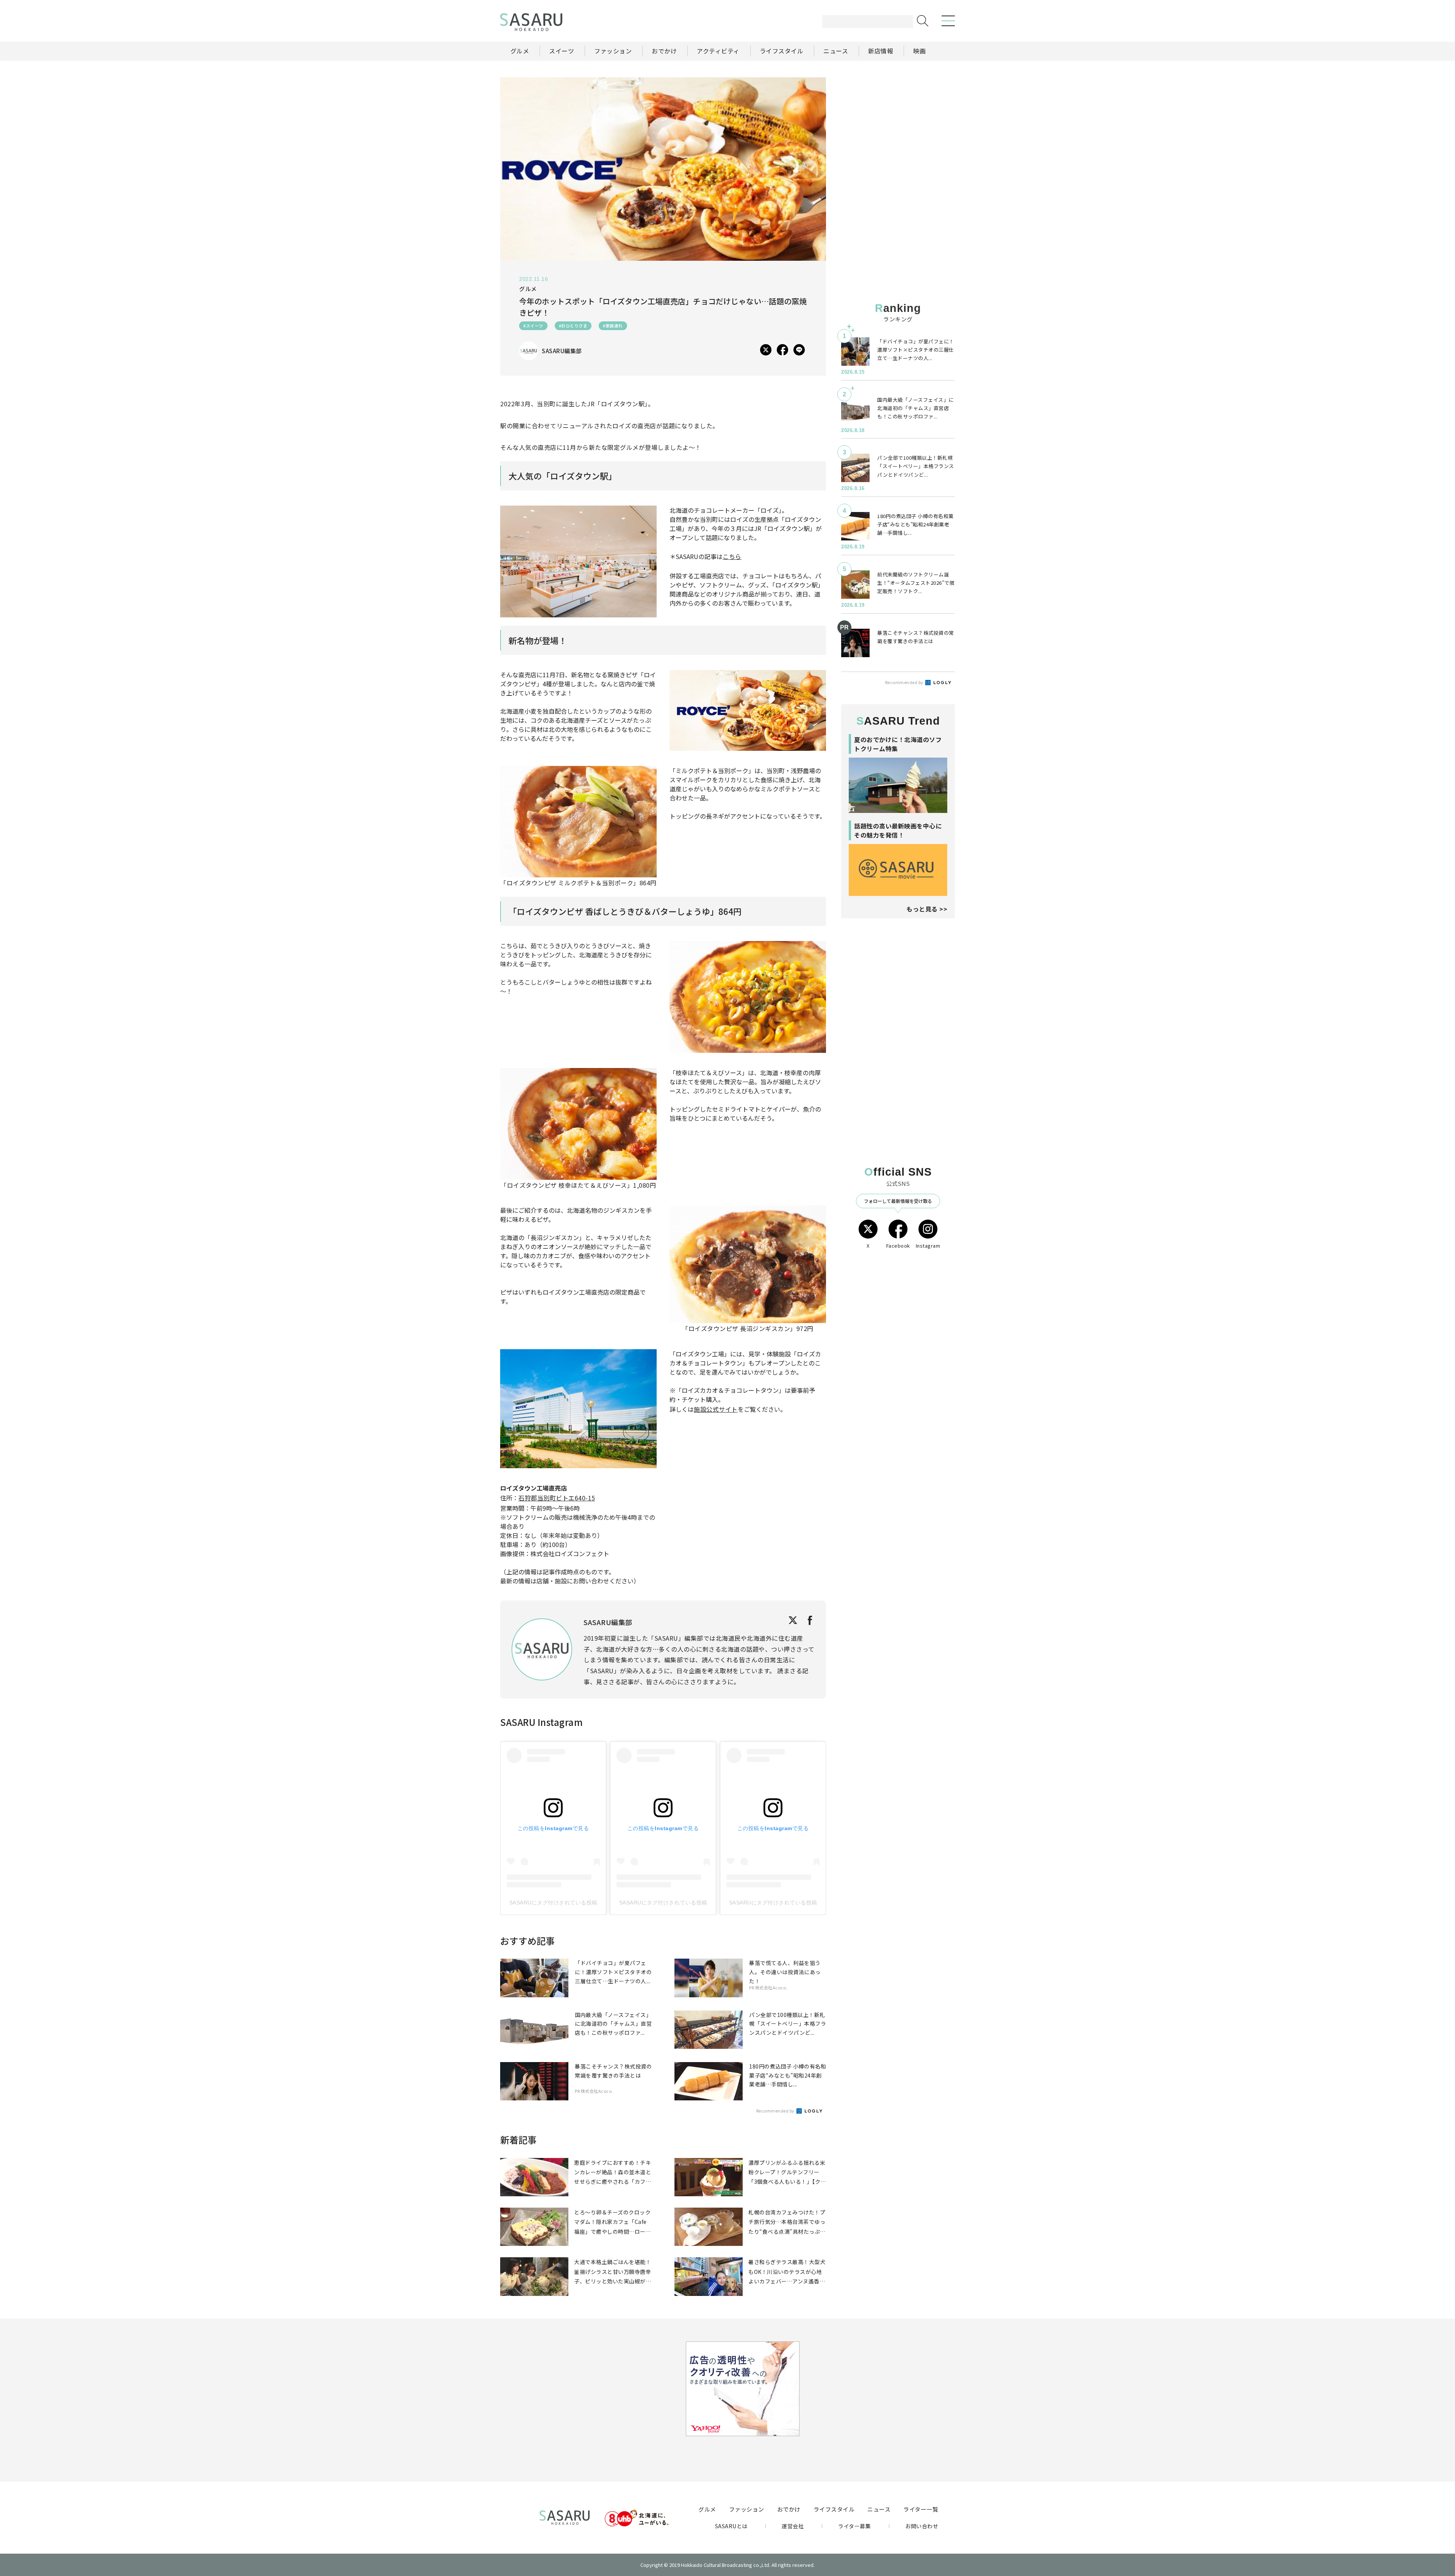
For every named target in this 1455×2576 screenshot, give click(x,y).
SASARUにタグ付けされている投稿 (553, 1903)
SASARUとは (731, 2526)
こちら (732, 556)
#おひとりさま (573, 326)
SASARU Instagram (541, 1722)
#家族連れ (613, 326)
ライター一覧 (921, 2509)
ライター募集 (854, 2526)
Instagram (928, 1246)
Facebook (898, 1246)
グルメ (707, 2509)
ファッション (747, 2509)
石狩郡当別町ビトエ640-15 (557, 1498)
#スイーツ (533, 326)
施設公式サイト (716, 1409)
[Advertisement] (898, 125)
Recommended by (776, 2111)
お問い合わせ (922, 2526)
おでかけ (789, 2509)
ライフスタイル (834, 2509)
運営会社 (793, 2526)
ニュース (879, 2509)
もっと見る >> (927, 909)
